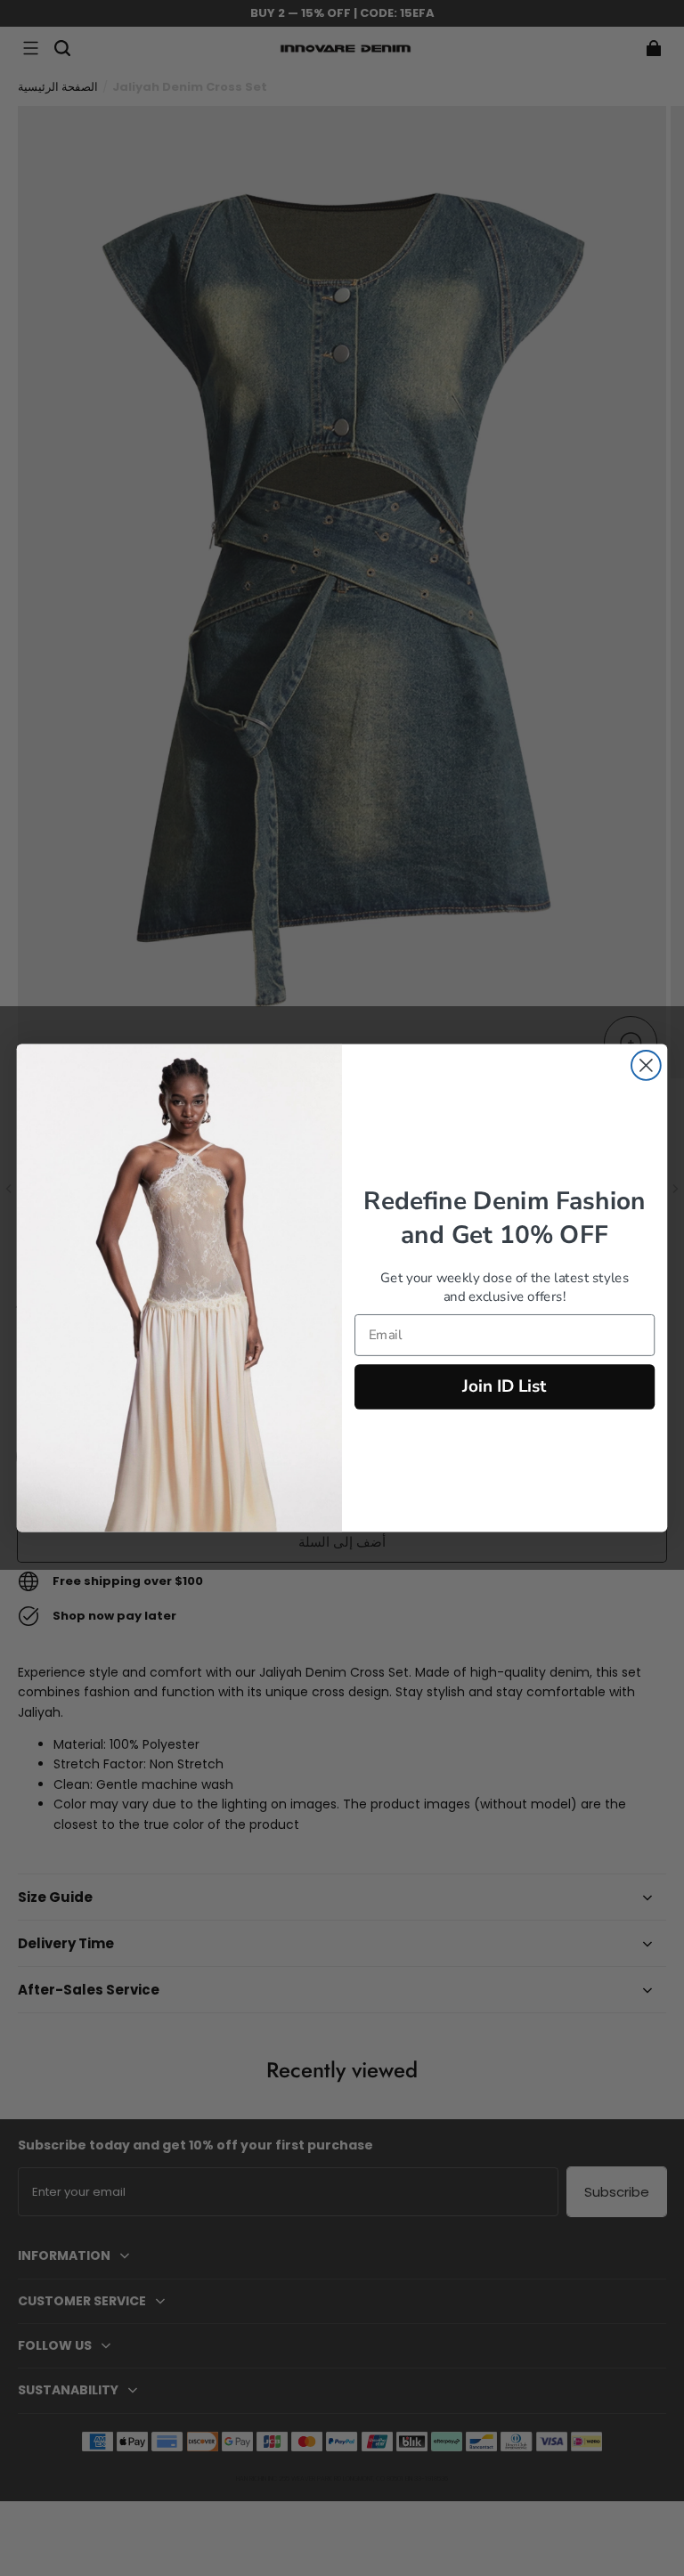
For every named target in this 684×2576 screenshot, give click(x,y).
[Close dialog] (646, 1065)
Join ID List (505, 1386)
